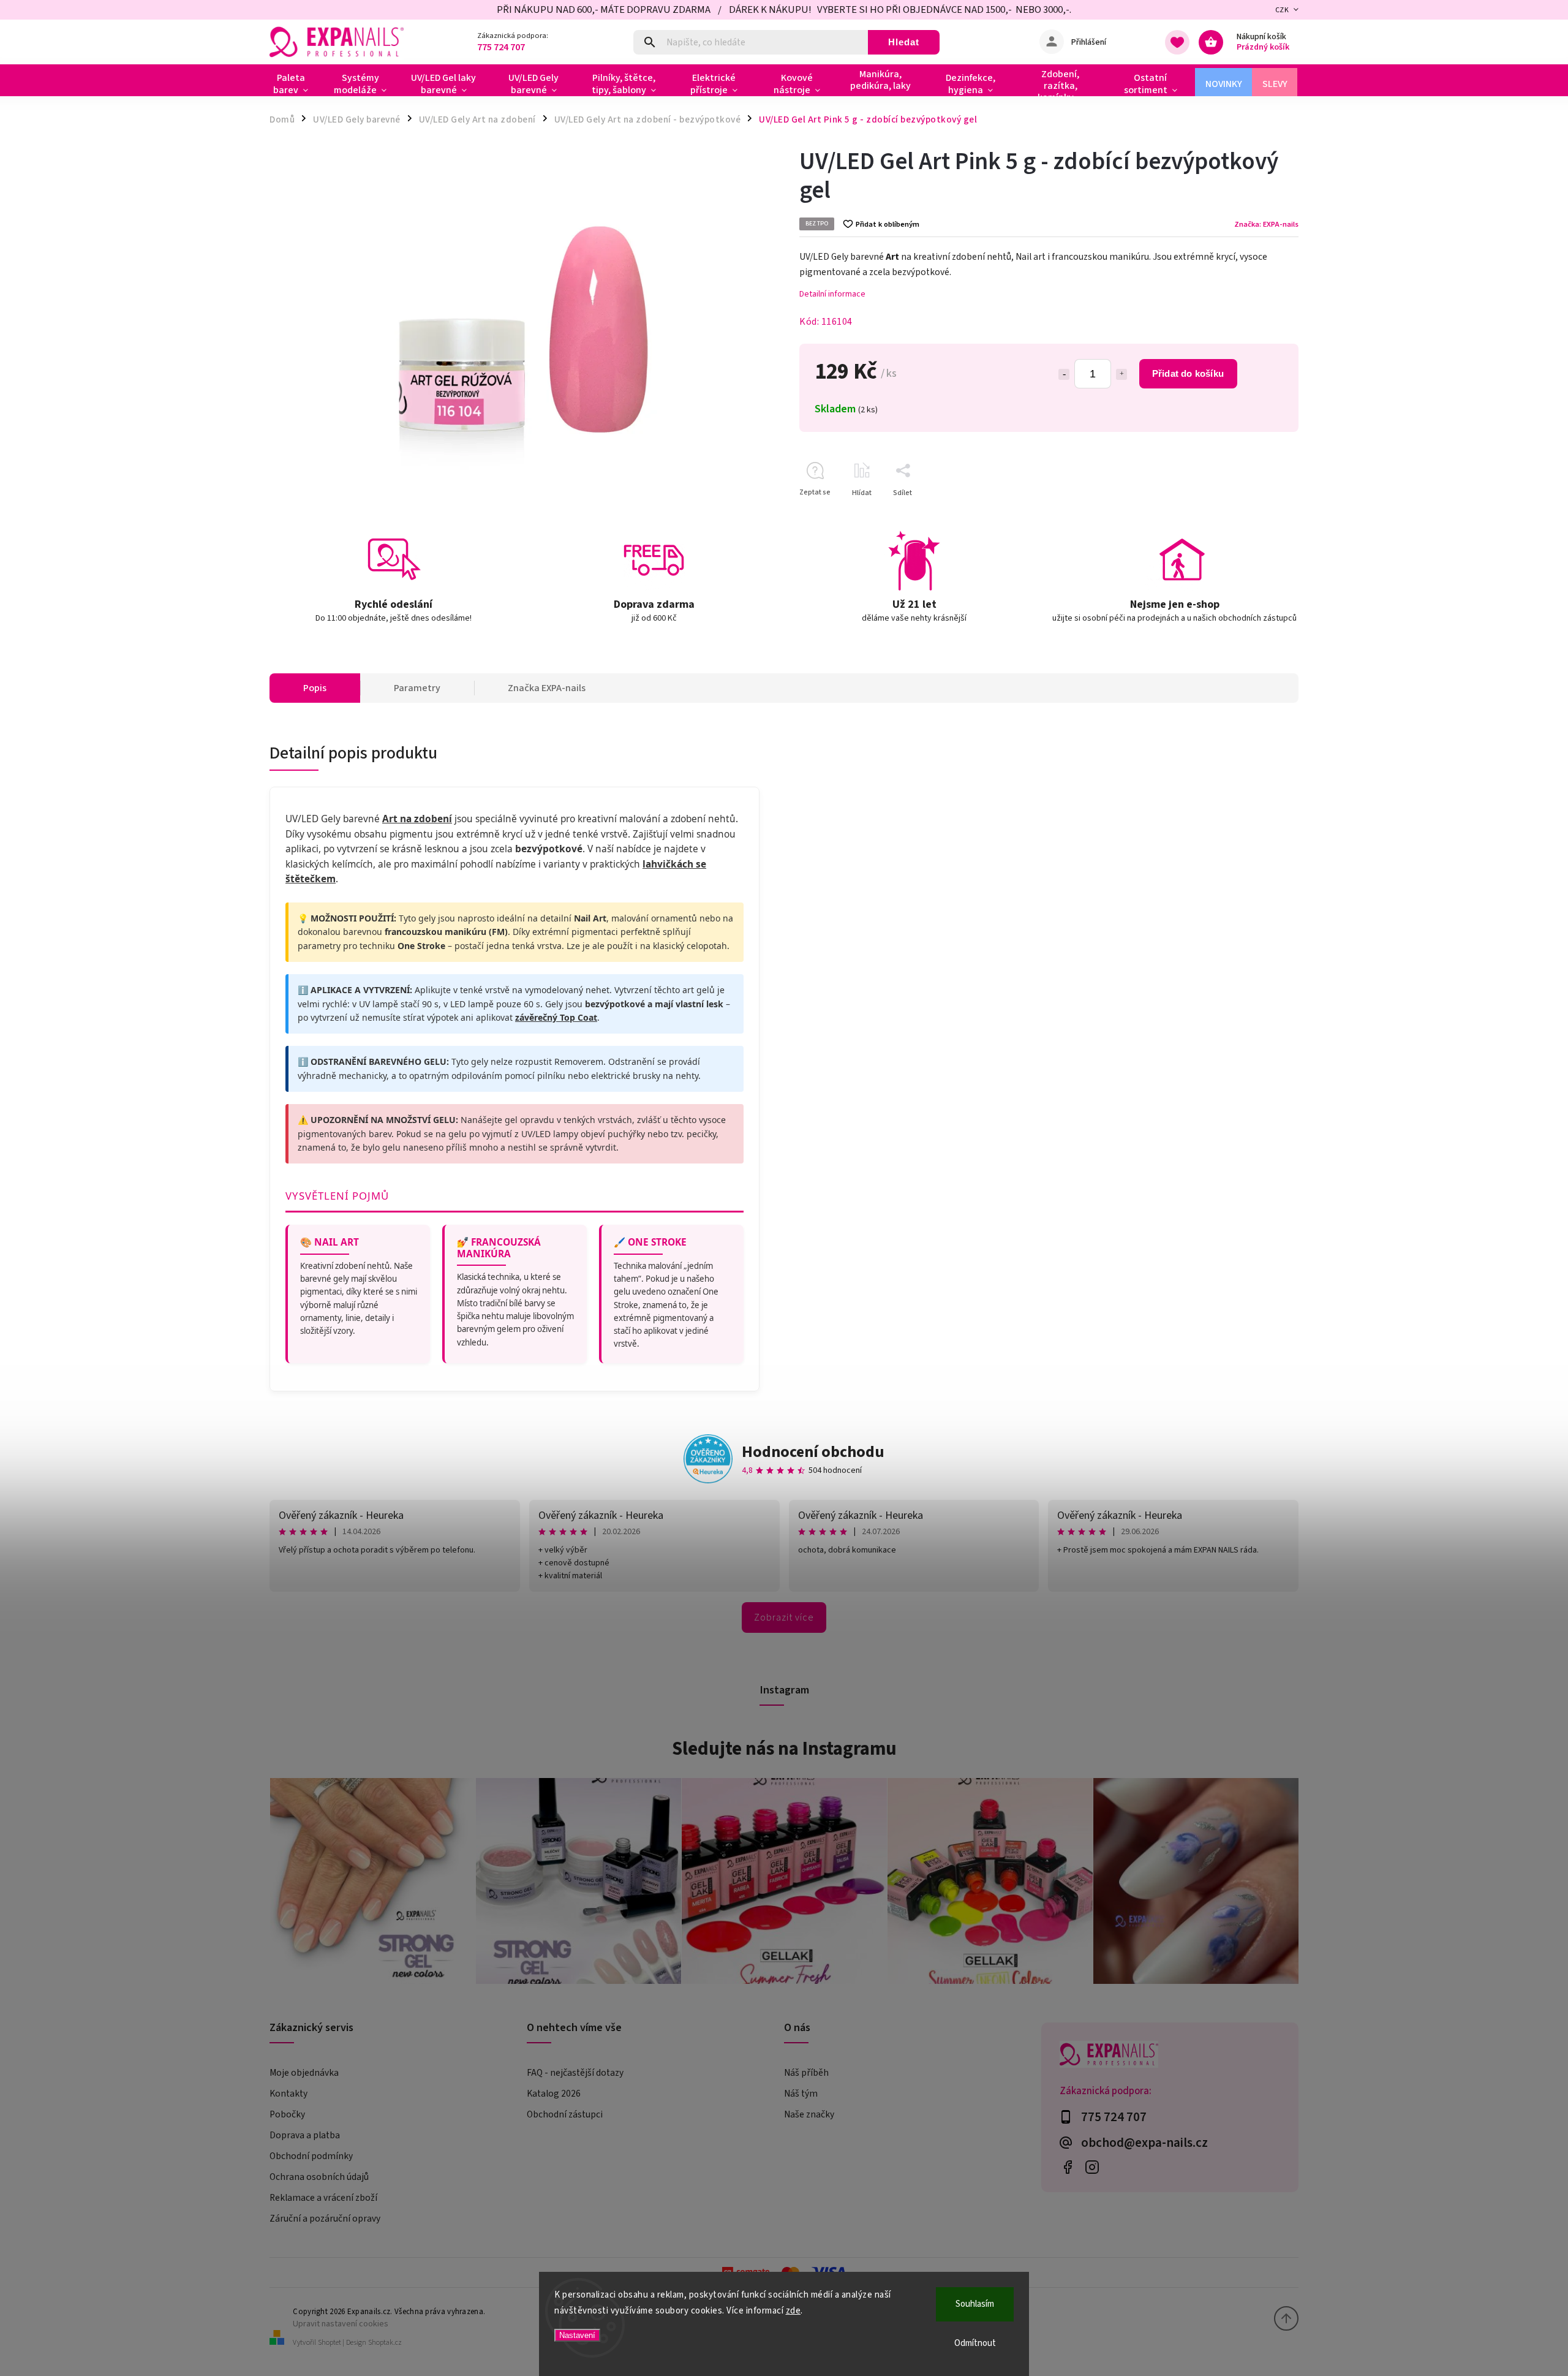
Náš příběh (806, 2073)
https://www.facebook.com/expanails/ (1067, 2167)
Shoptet (330, 2343)
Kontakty (288, 2094)
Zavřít (1261, 514)
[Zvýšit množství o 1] (1121, 374)
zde (793, 2311)
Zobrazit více (784, 1617)
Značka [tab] (547, 688)
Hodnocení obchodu (813, 1452)
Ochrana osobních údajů (319, 2177)
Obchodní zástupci (565, 2114)
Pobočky (287, 2114)
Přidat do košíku (1188, 373)
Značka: (1266, 224)
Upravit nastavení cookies (341, 2324)
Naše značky (809, 2114)
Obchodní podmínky (311, 2156)
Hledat (904, 42)
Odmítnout (975, 2343)
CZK (1282, 10)
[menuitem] (296, 84)
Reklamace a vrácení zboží (323, 2198)
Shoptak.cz (385, 2343)
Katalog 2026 (554, 2094)
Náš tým (801, 2094)
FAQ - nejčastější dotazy (575, 2073)
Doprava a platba (305, 2135)
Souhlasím (975, 2304)
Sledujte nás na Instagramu (784, 1749)
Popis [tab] (315, 688)
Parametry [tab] (417, 688)
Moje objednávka (304, 2073)
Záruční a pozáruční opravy (325, 2219)
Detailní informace (832, 294)
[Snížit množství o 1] (1064, 374)
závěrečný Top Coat (556, 1017)
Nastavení (577, 2335)
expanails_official (1092, 2167)
